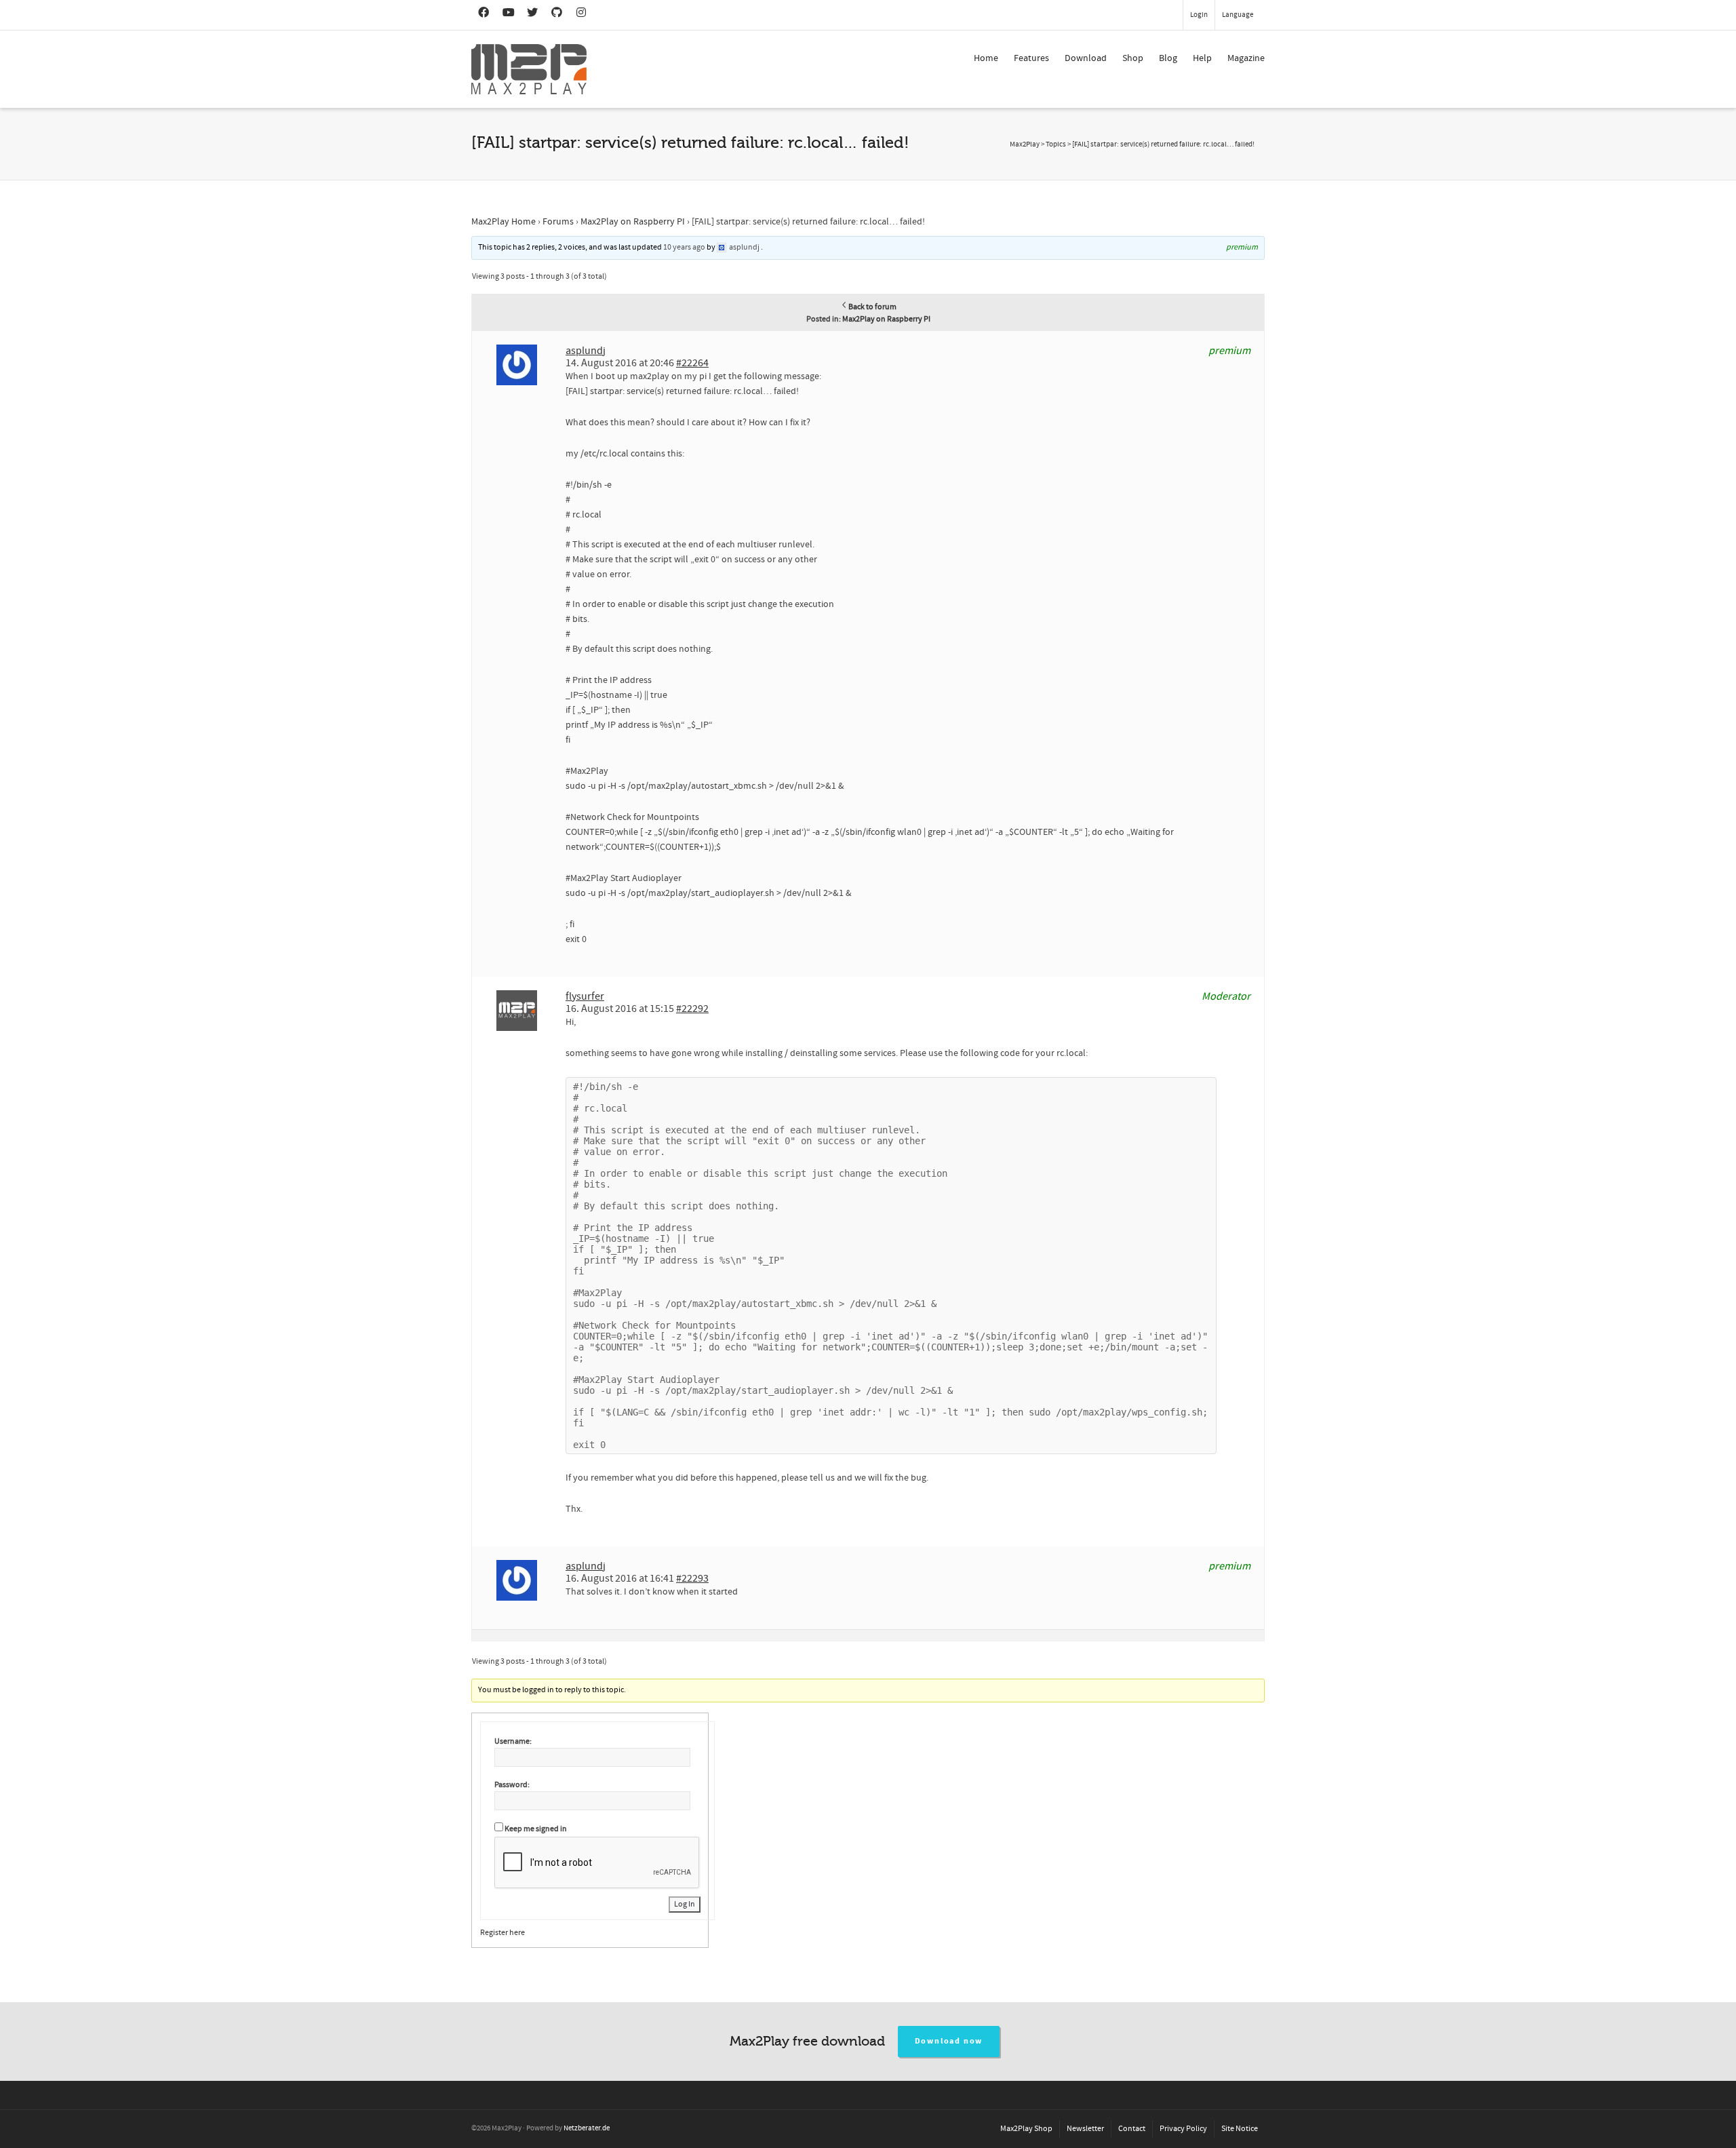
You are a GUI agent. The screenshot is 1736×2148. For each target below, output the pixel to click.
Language (1238, 15)
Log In (685, 1904)
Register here (502, 1933)
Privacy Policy (1183, 2129)
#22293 (692, 1578)
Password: (512, 1785)
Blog (1168, 58)
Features (1031, 58)
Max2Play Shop (1026, 2129)
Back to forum (872, 307)
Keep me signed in (536, 1829)
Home (986, 58)
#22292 (692, 1009)
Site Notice (1240, 2129)
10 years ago (684, 247)
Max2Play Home (504, 222)
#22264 (692, 363)
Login (1199, 15)
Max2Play (1025, 144)
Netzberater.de (587, 2128)
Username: (513, 1741)
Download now (949, 2041)
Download (1086, 58)
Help (1202, 58)
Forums (558, 222)
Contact (1132, 2129)
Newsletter (1085, 2129)
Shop (1133, 58)
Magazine (1246, 58)
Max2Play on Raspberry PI (633, 222)
